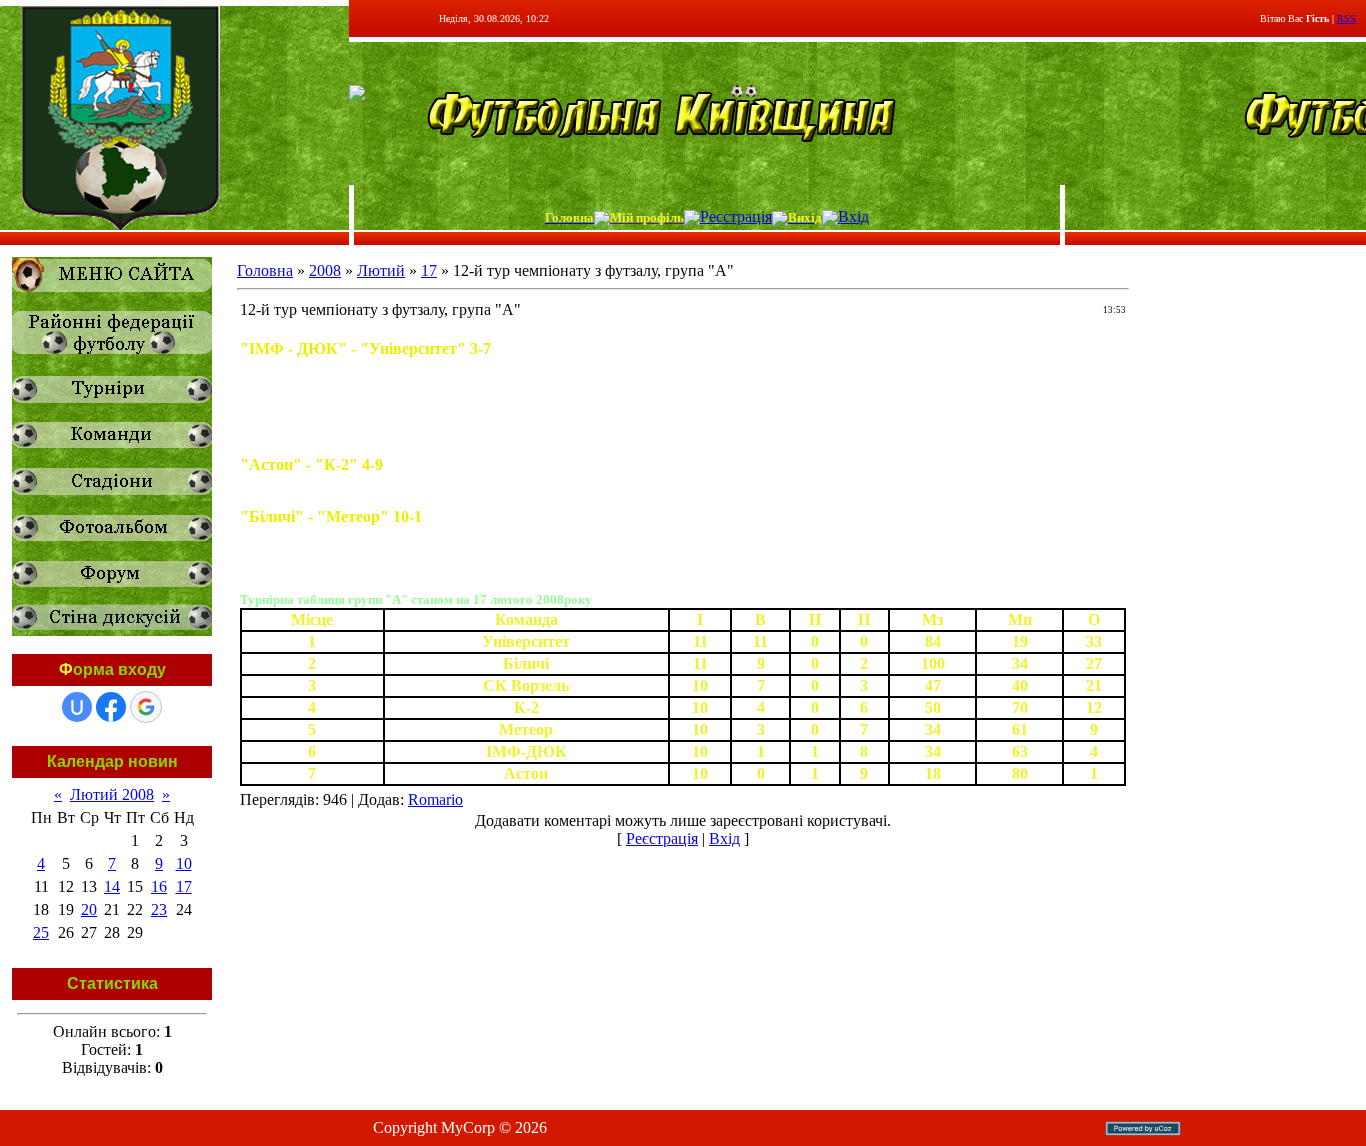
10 (184, 863)
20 (89, 909)
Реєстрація (736, 216)
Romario (435, 799)
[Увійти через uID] (77, 707)
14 (112, 886)
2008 (325, 270)
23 (159, 909)
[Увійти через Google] (146, 707)
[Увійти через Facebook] (111, 707)
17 (184, 886)
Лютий (381, 270)
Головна (265, 270)
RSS (1346, 18)
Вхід (853, 216)
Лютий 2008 (112, 794)
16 (159, 886)
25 (41, 932)
